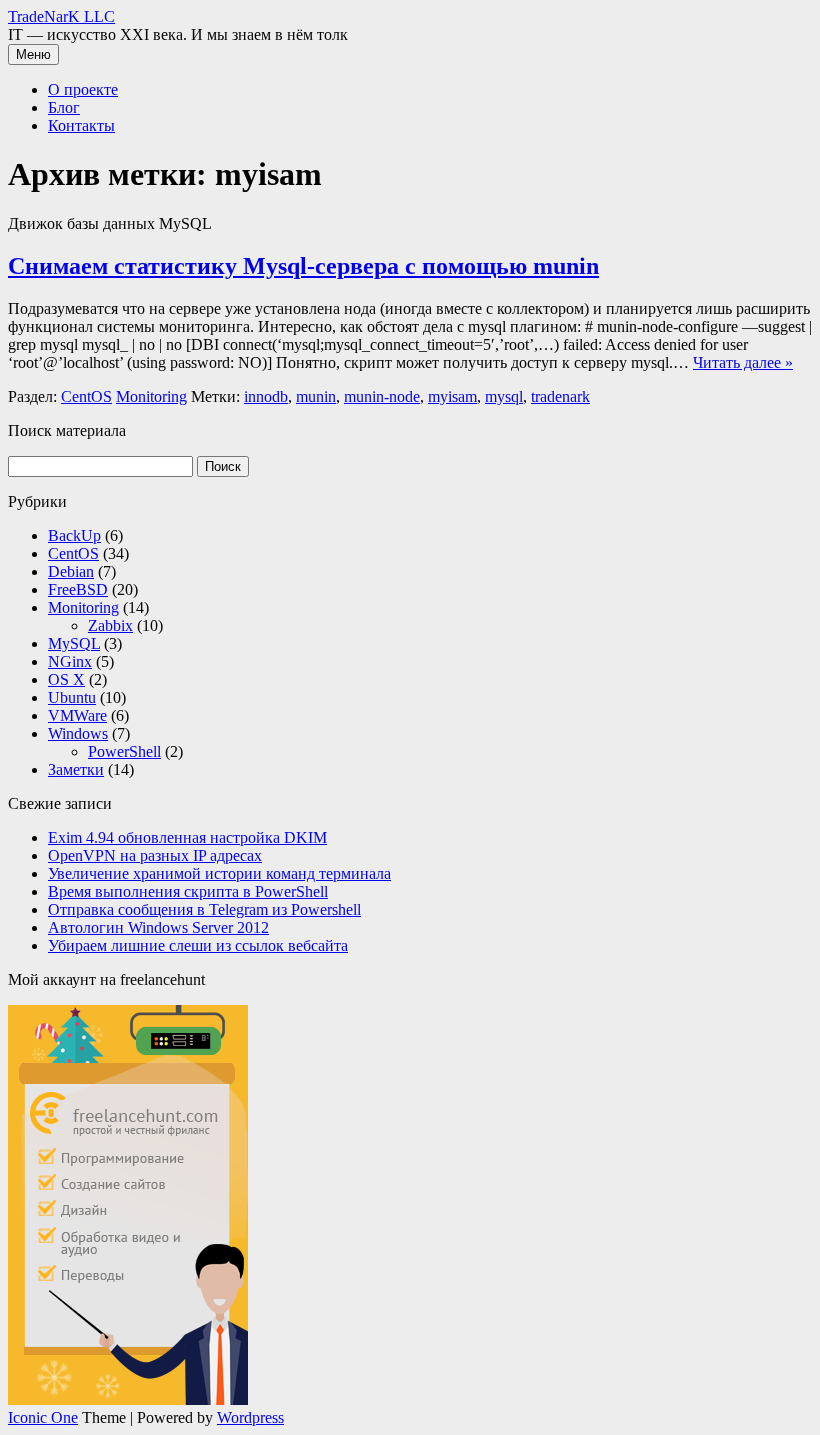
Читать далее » (743, 362)
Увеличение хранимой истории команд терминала (219, 873)
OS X (66, 679)
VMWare (77, 715)
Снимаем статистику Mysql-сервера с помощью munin (303, 266)
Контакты (81, 125)
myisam (452, 396)
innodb (266, 396)
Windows (78, 733)
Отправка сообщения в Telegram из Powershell (204, 909)
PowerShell (124, 751)
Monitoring (151, 396)
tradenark (560, 396)
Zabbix (110, 625)
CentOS (86, 396)
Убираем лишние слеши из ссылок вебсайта (198, 945)
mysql (504, 396)
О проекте (83, 89)
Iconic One (43, 1417)
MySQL (74, 643)
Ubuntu (72, 697)
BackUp (74, 535)
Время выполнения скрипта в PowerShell (188, 891)
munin (316, 396)
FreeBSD (78, 589)
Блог (64, 107)
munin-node (382, 396)
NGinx (70, 661)
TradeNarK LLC (61, 16)
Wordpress (250, 1417)
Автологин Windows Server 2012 (158, 927)
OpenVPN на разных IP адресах (155, 855)
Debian (71, 571)
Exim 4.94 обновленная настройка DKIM (187, 837)
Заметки (76, 769)
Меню (33, 54)
